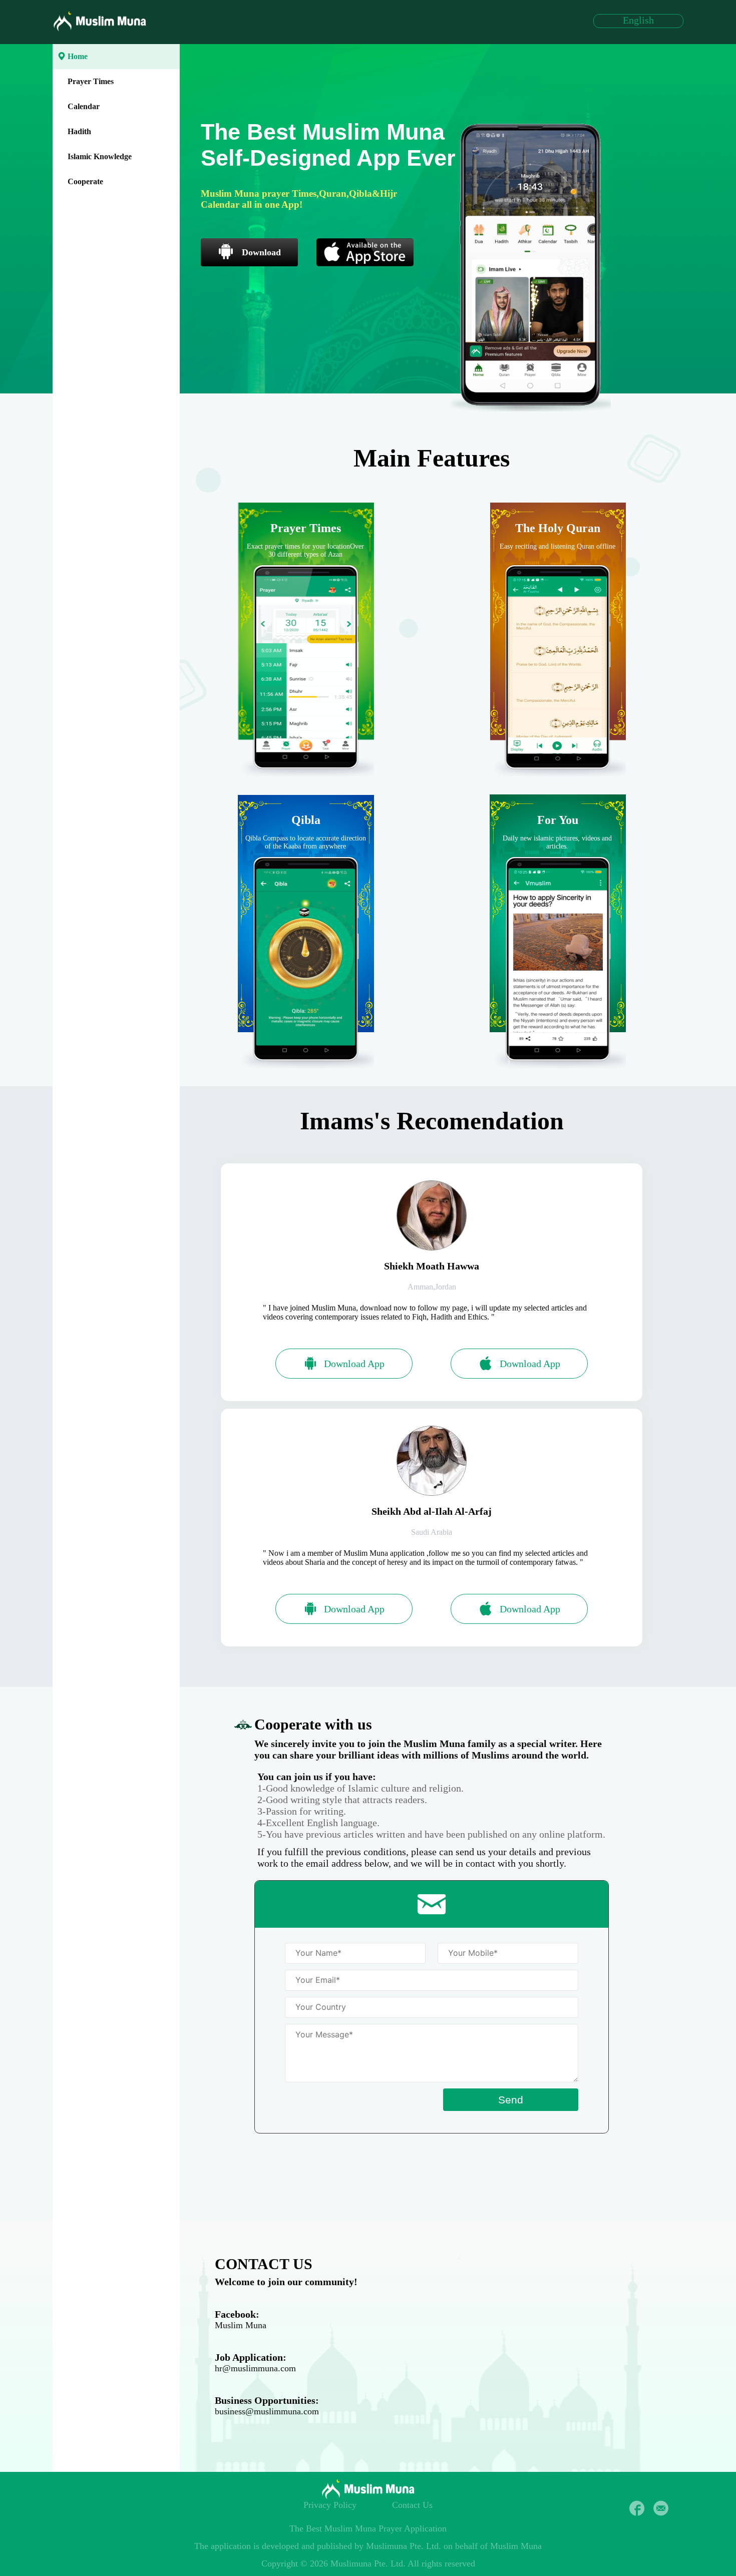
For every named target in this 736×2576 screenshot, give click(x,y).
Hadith (79, 131)
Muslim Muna (241, 2325)
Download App (354, 1364)
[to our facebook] (637, 2508)
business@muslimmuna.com (267, 2411)
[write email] (661, 2508)
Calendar (84, 106)
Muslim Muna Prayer (363, 2528)
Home (78, 56)
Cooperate (85, 181)
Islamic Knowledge (100, 156)
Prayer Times (91, 81)
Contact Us (412, 2505)
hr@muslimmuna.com (255, 2368)
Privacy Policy (330, 2505)
